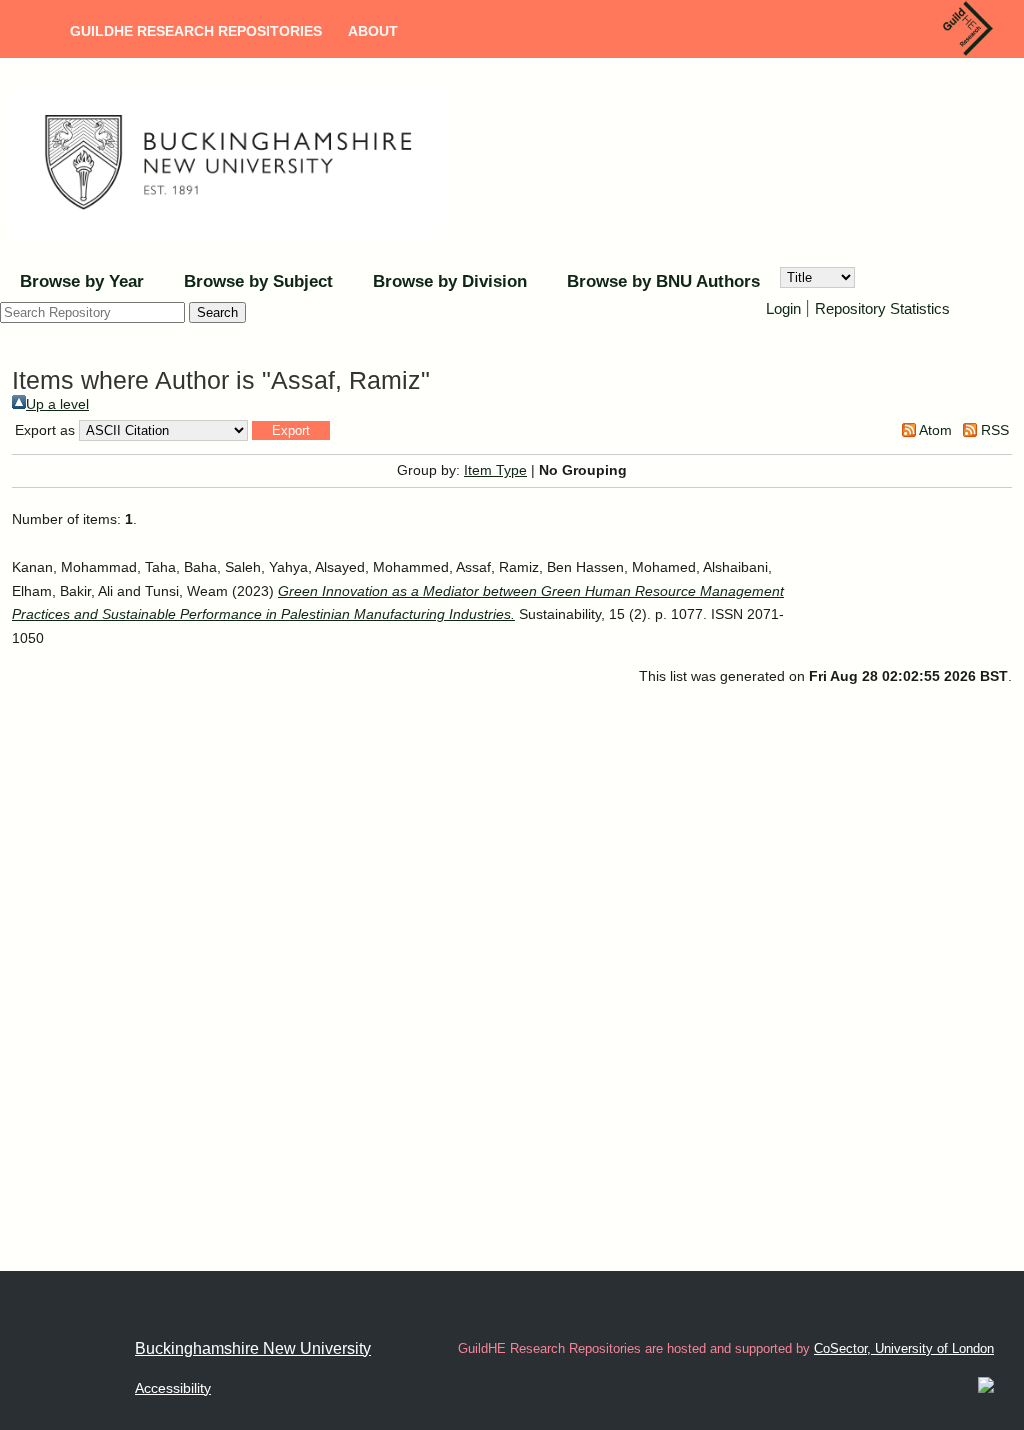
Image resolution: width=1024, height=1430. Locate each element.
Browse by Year (82, 281)
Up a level (57, 404)
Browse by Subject (258, 281)
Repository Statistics (882, 308)
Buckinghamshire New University (253, 1348)
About (373, 31)
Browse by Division (450, 281)
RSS (993, 430)
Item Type (495, 470)
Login (783, 308)
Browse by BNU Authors (663, 281)
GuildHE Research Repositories (196, 31)
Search (217, 312)
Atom (934, 430)
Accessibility (173, 1388)
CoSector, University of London (904, 1348)
